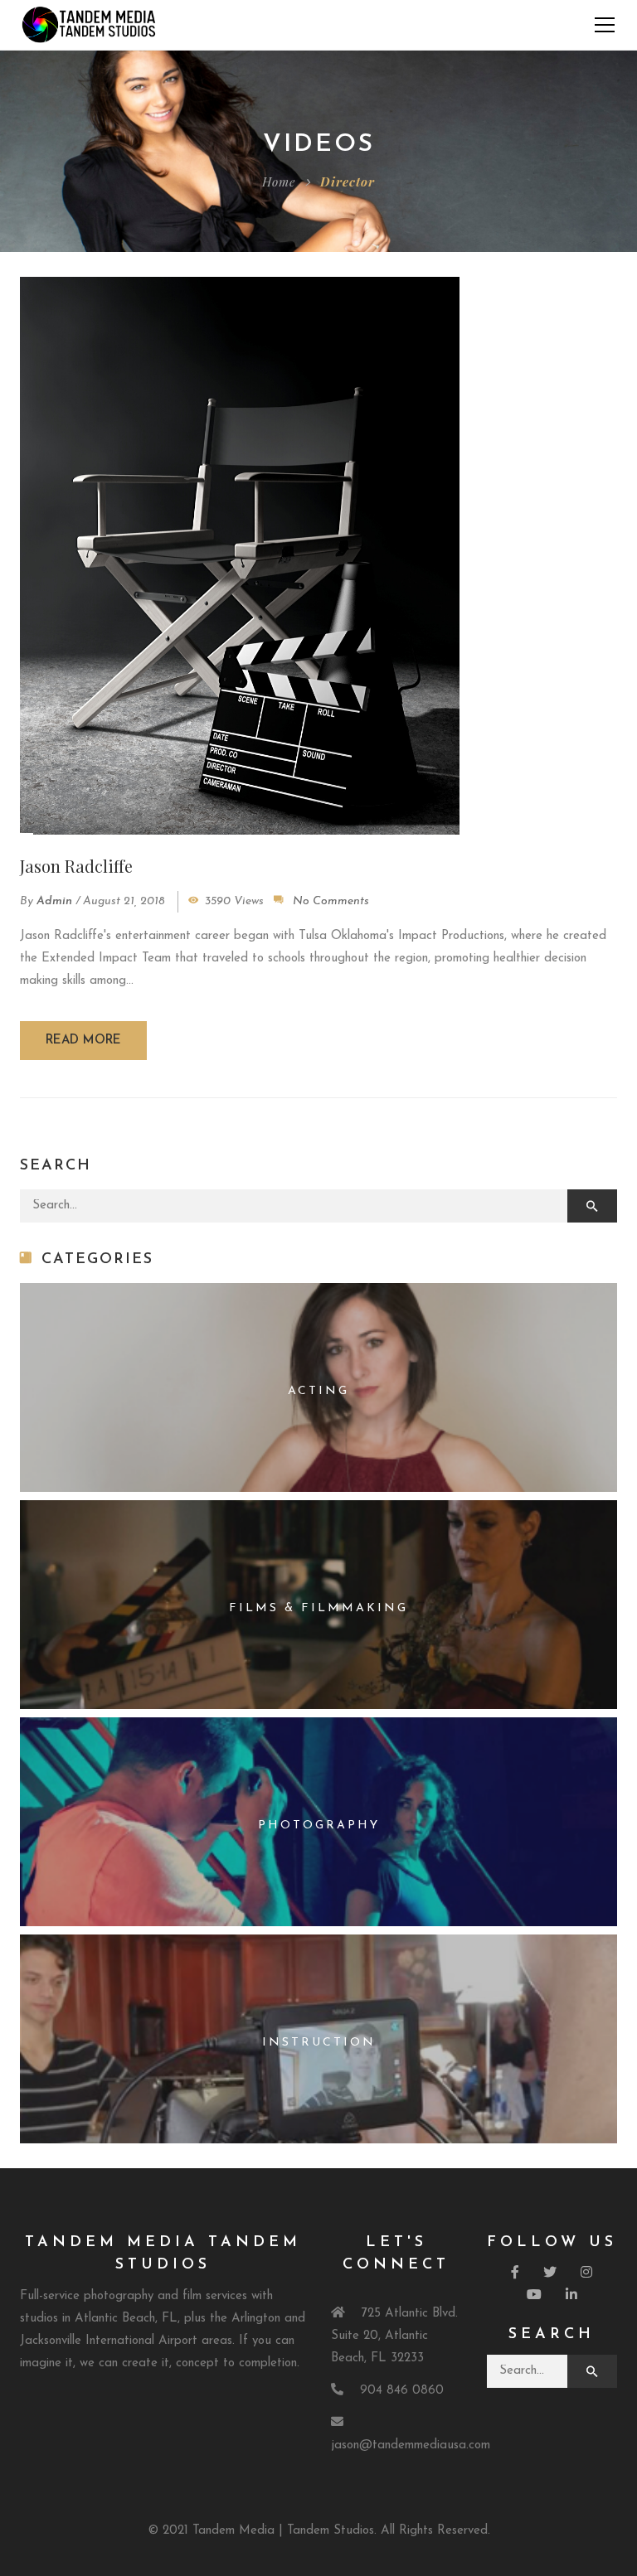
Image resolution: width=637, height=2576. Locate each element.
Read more (83, 1041)
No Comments (331, 901)
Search (552, 2335)
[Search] (592, 1206)
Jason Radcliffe (76, 866)
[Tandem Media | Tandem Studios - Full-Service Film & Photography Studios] (89, 24)
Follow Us (552, 2243)
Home (279, 182)
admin (54, 901)
